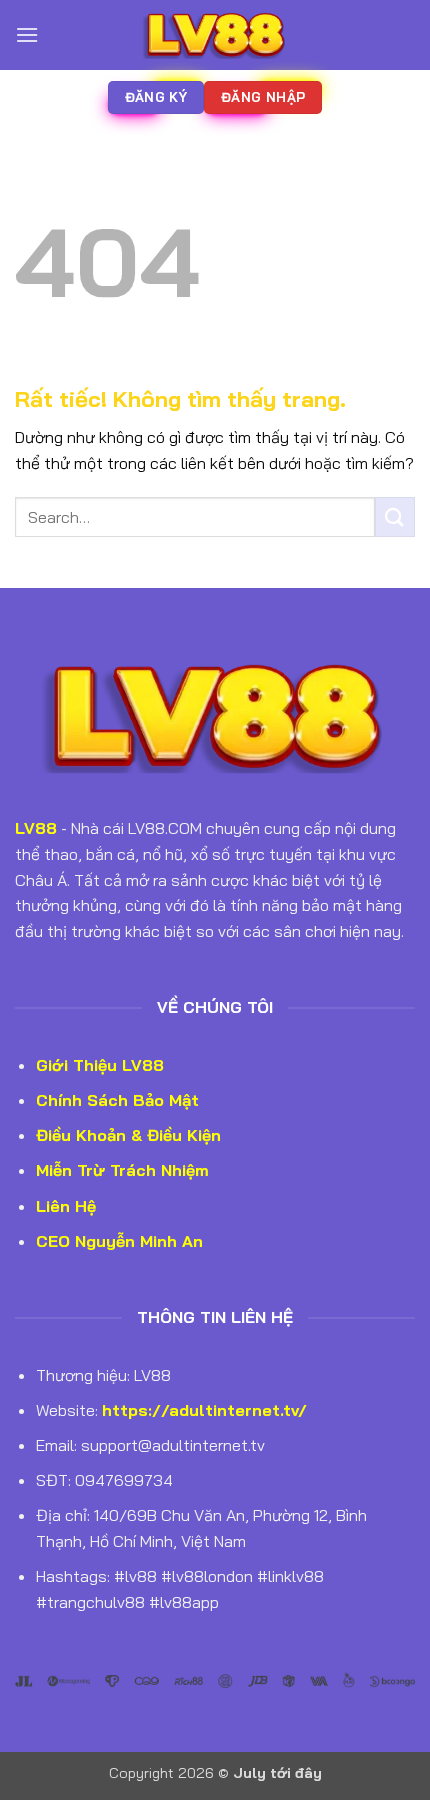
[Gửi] (395, 516)
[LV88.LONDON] (215, 35)
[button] (27, 34)
